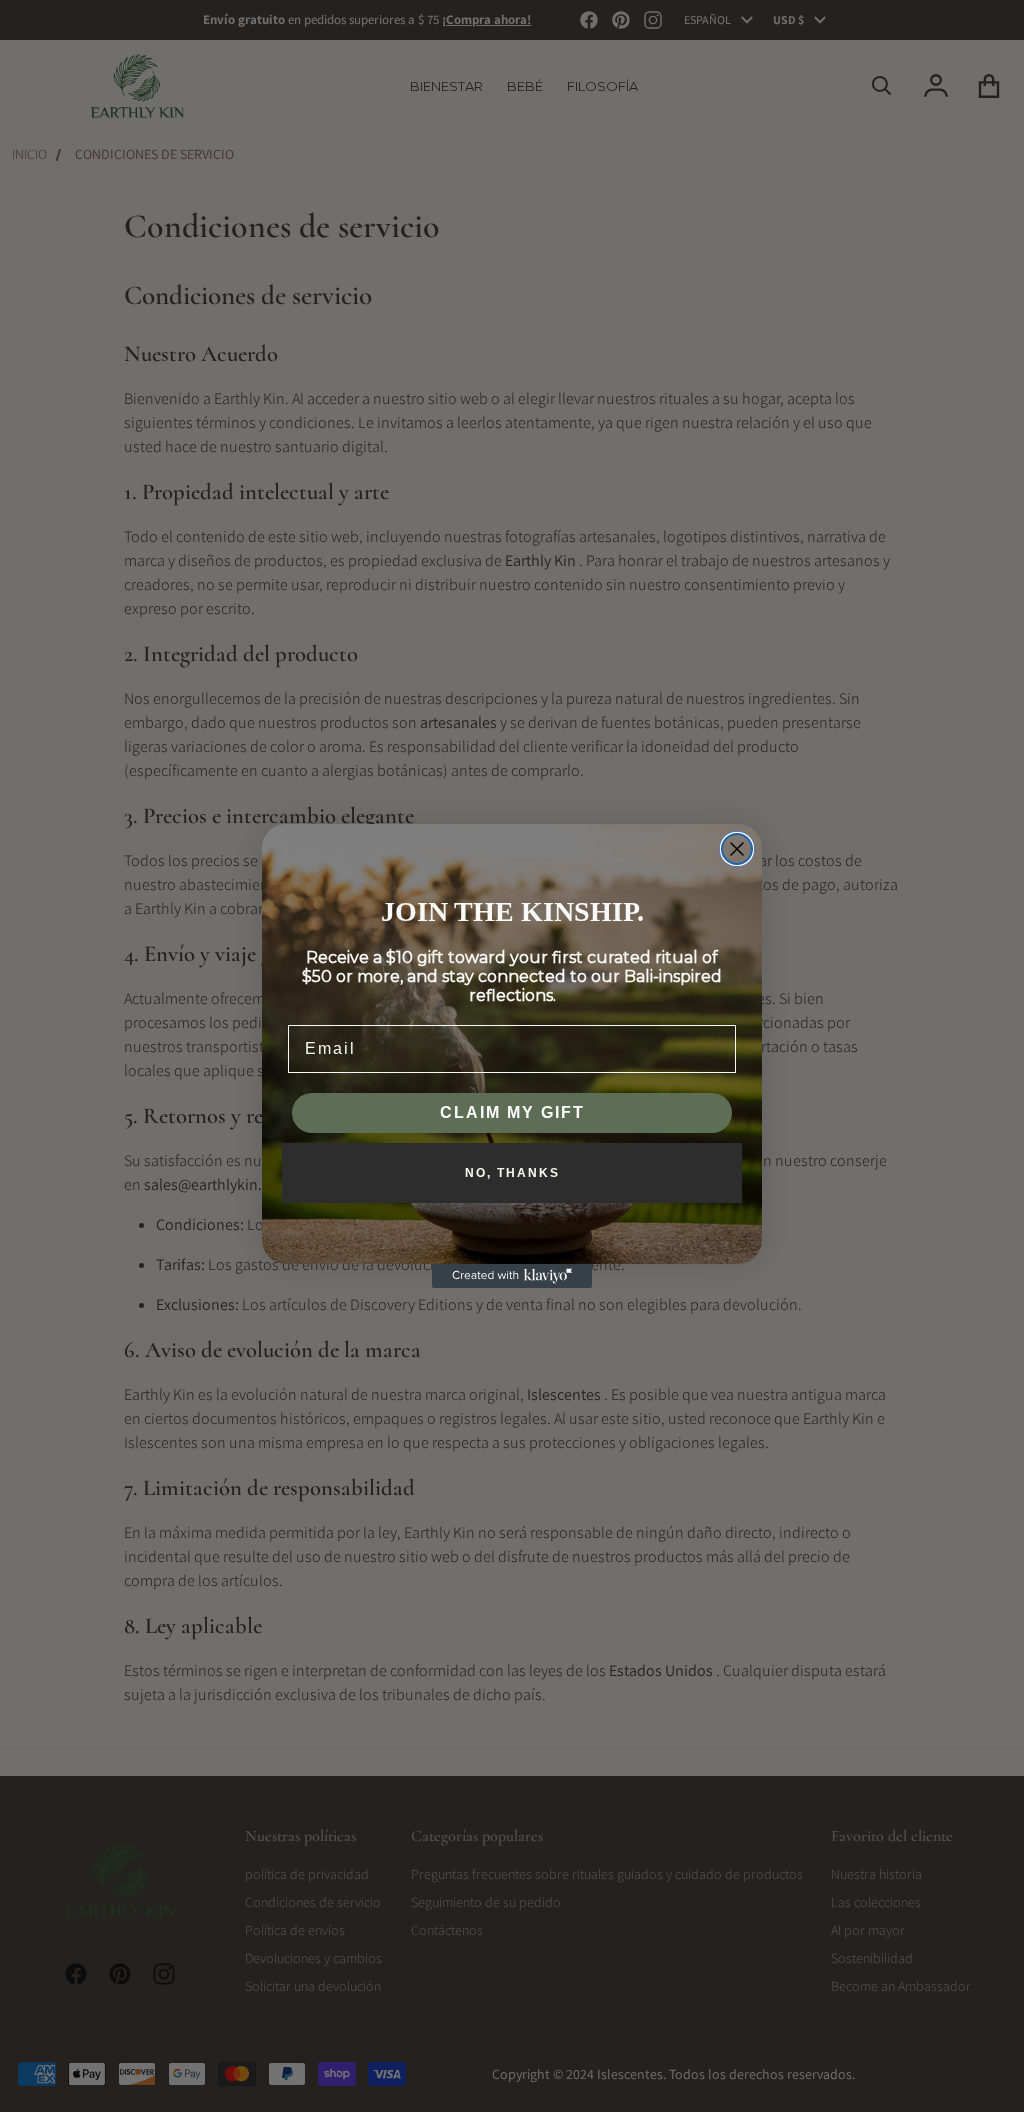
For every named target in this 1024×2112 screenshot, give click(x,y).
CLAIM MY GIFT (512, 1112)
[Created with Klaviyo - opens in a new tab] (512, 1276)
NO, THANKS (512, 1173)
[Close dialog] (737, 849)
